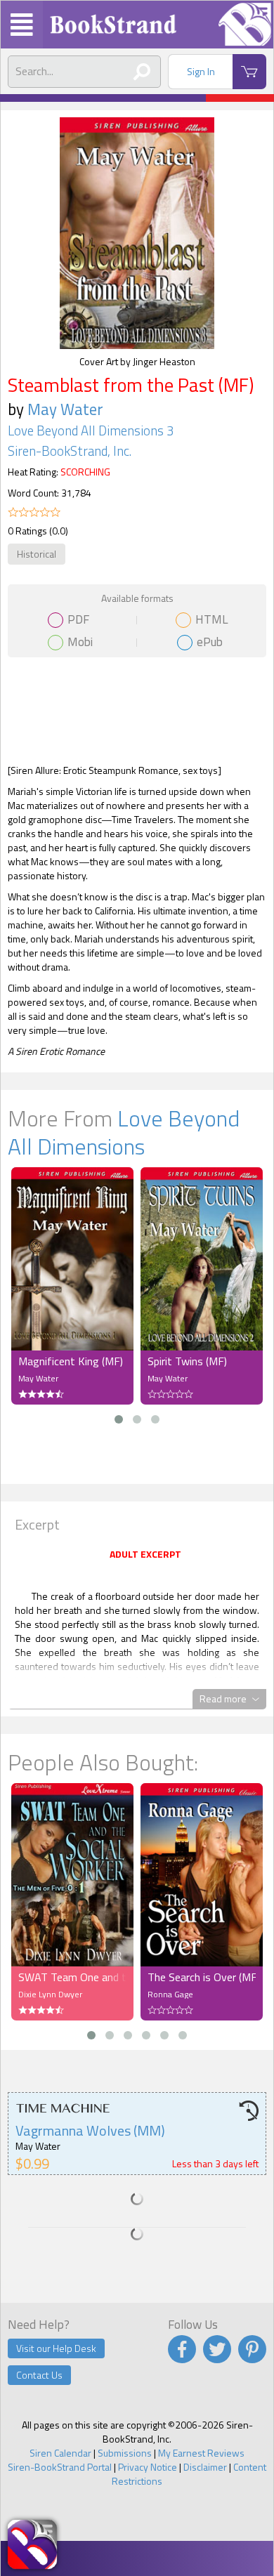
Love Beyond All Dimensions (124, 1132)
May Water (65, 409)
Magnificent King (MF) (71, 1361)
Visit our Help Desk (56, 2348)
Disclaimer (205, 2467)
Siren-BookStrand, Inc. (70, 451)
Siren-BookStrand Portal (60, 2467)
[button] (119, 1419)
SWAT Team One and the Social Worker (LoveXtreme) (72, 1977)
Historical (37, 554)
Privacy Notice (148, 2467)
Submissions (125, 2453)
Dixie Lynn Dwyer (50, 1994)
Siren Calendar (60, 2453)
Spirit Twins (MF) (187, 1361)
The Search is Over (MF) (202, 1977)
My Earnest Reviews (201, 2453)
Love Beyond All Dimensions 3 (91, 431)
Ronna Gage (170, 1994)
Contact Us (39, 2375)
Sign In (201, 71)
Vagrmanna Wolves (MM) (90, 2130)
